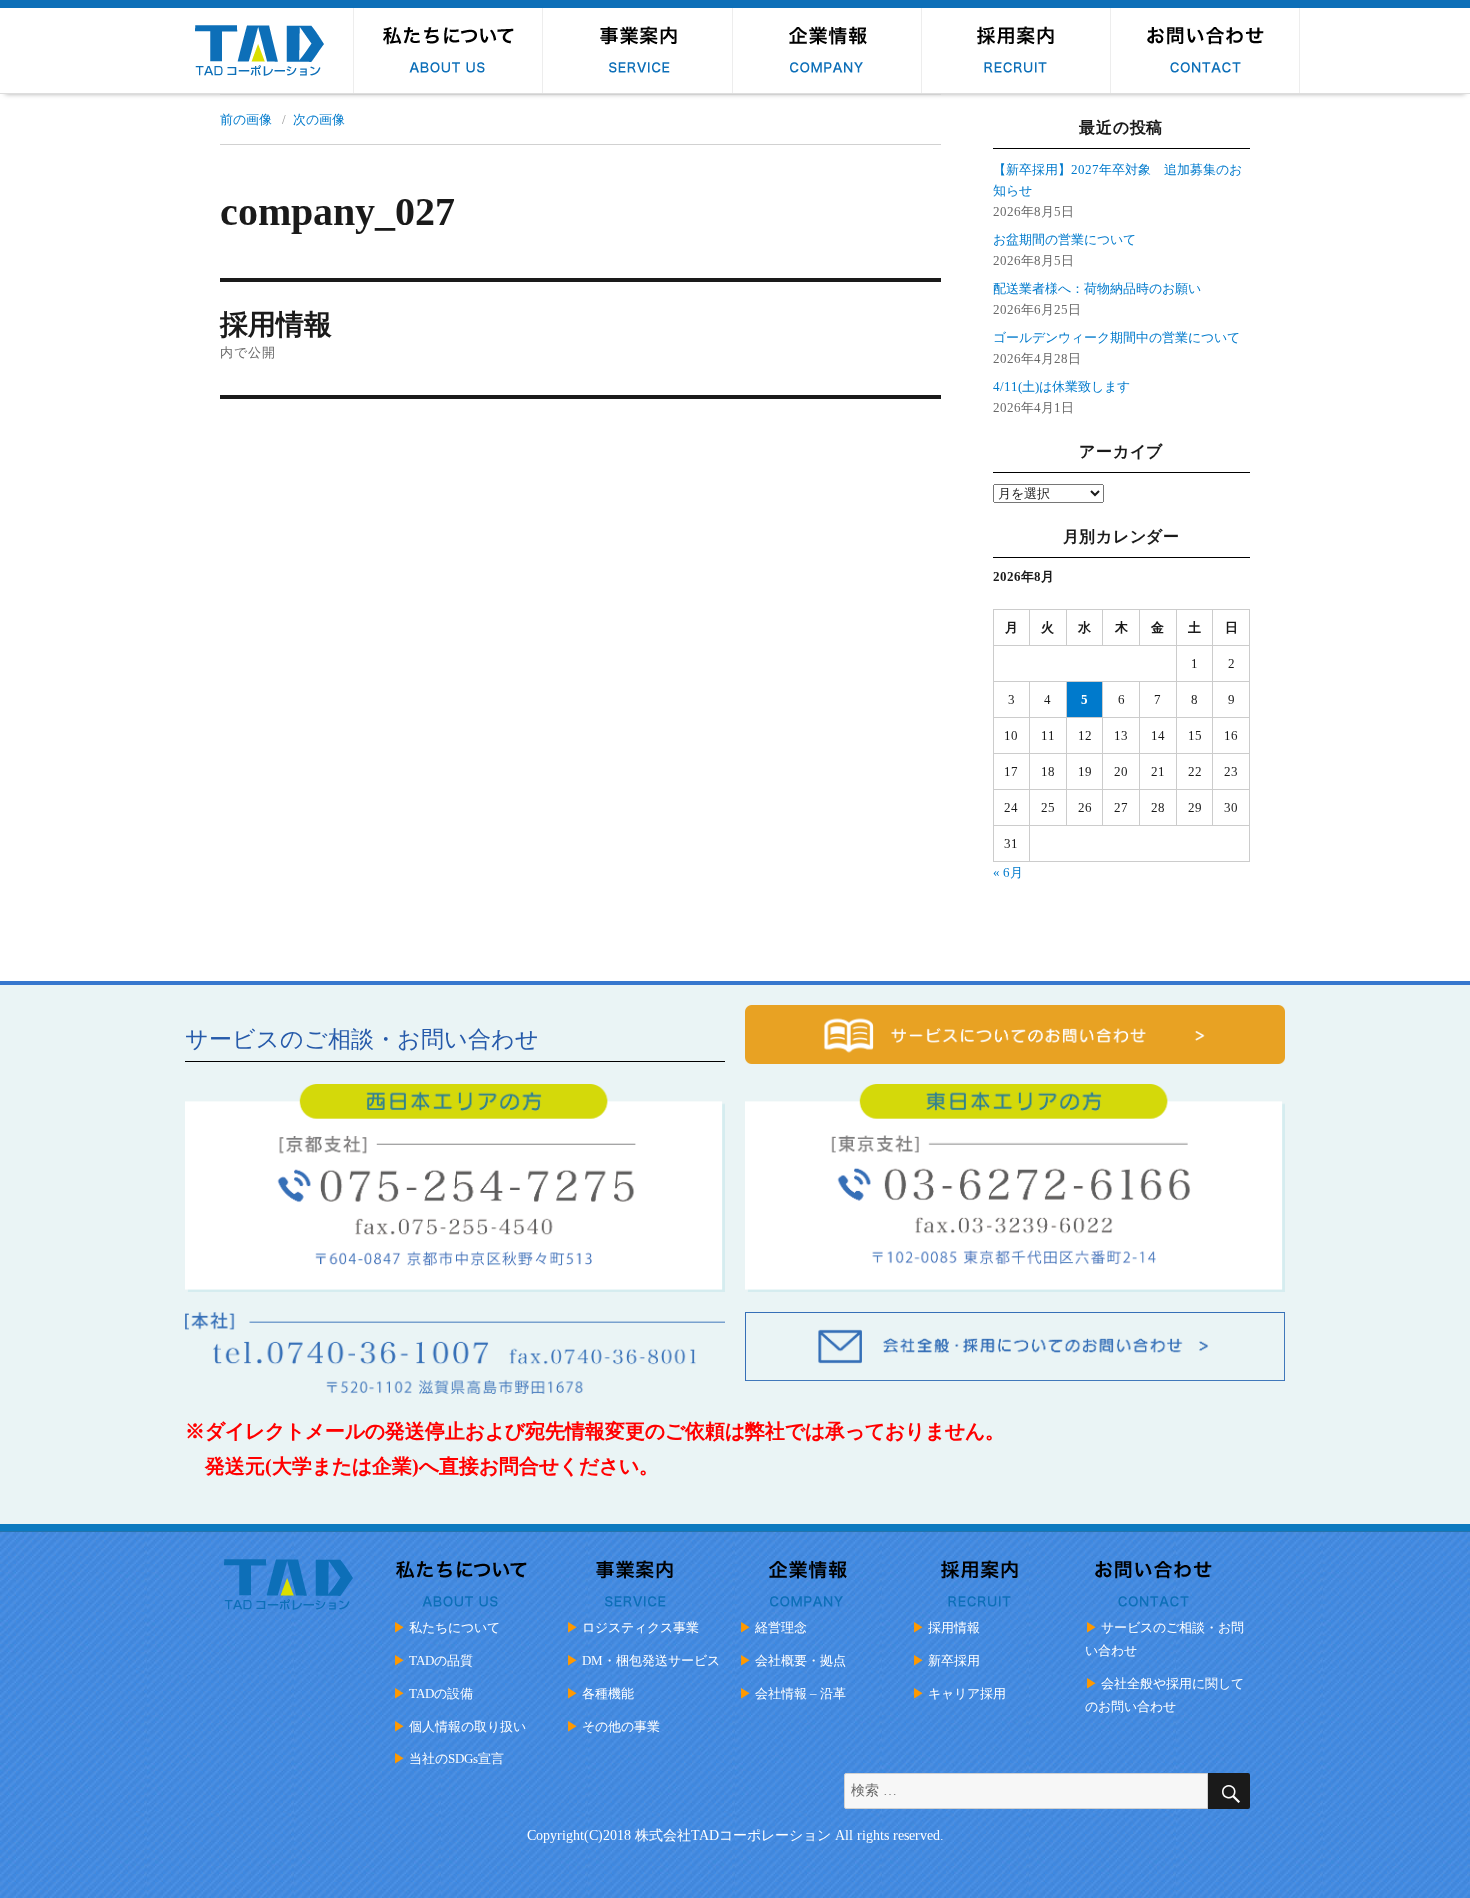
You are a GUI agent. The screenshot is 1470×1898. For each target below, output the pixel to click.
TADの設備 (441, 1693)
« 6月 (1008, 872)
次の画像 (319, 119)
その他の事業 (621, 1726)
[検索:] (1026, 1790)
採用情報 (954, 1627)
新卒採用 (954, 1660)
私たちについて (454, 1627)
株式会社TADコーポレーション (733, 1835)
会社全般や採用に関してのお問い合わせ (1164, 1695)
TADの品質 (441, 1660)
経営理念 (781, 1627)
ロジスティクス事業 (640, 1627)
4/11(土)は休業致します (1061, 386)
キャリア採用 (967, 1693)
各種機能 (608, 1693)
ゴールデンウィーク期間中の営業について (1116, 337)
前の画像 (246, 119)
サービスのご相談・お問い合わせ (1164, 1639)
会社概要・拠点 (800, 1660)
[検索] (1229, 1791)
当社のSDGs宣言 (456, 1758)
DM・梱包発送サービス (651, 1660)
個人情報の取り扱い (467, 1726)
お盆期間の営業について (1064, 239)
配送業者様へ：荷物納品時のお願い (1097, 288)
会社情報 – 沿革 (800, 1693)
